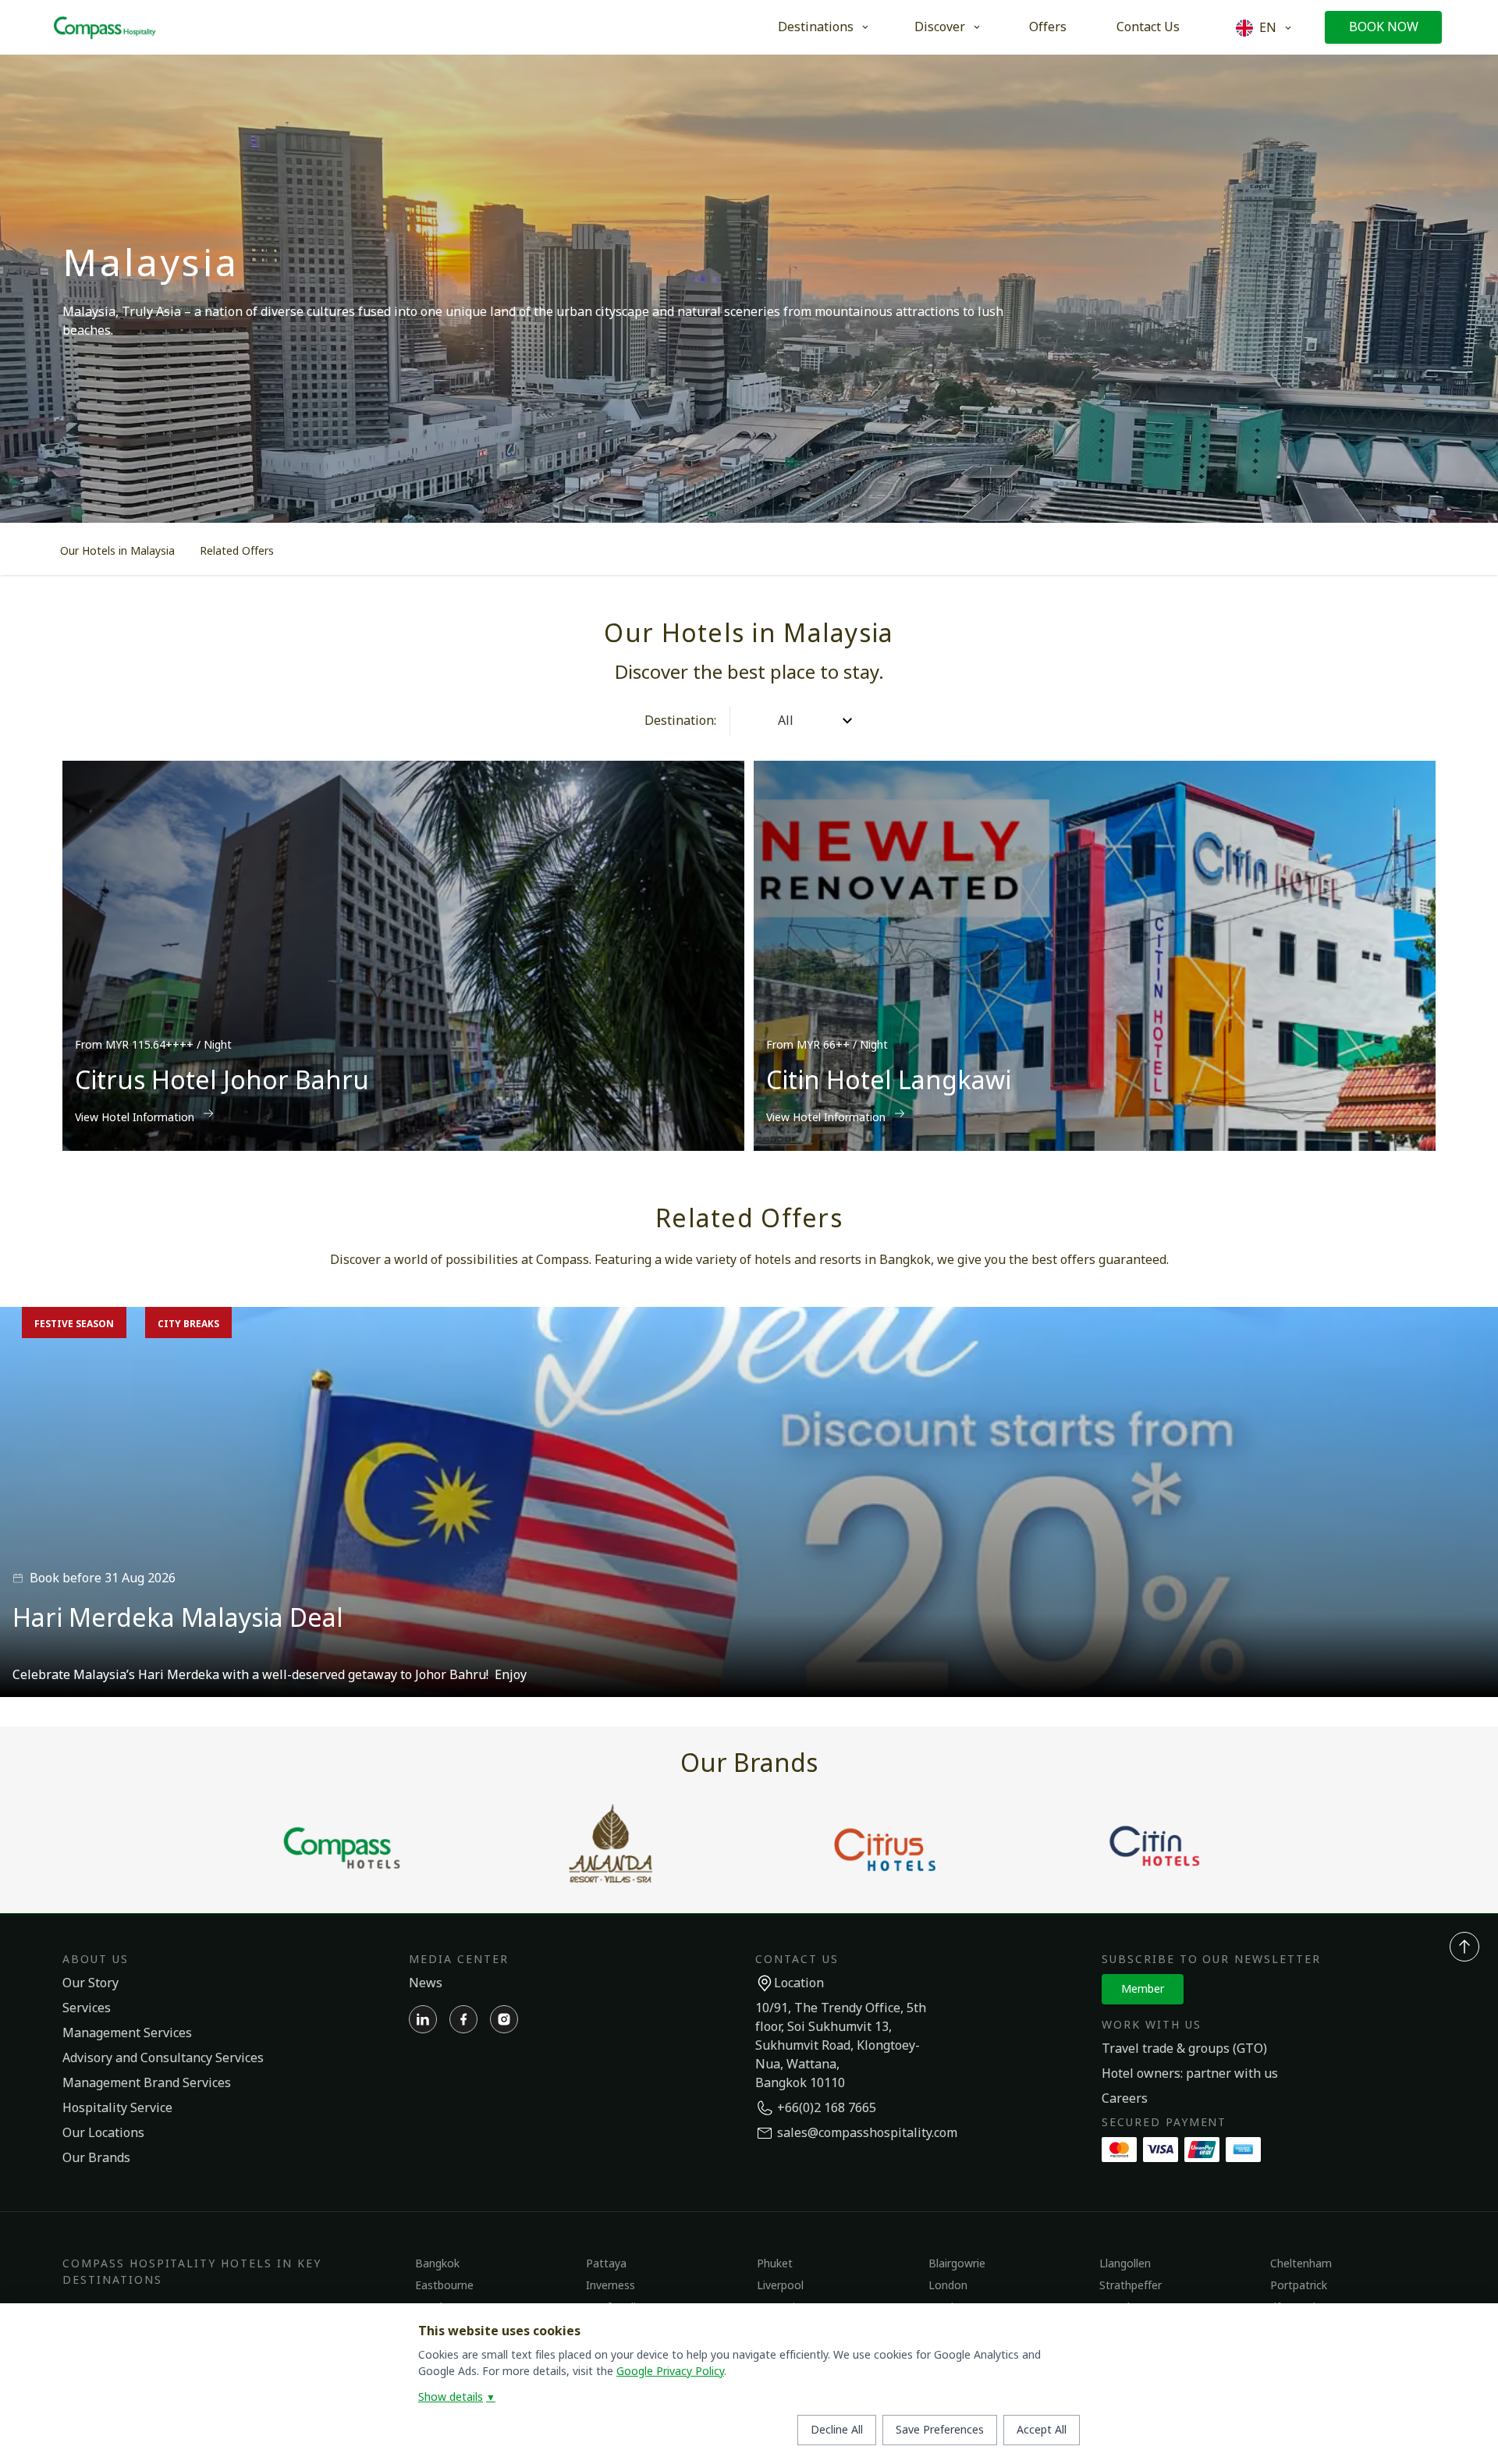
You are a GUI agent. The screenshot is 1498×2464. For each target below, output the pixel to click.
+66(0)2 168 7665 (827, 2108)
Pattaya (606, 2264)
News (426, 1983)
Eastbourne (444, 2286)
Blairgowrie (957, 2264)
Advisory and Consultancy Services (163, 2058)
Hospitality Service (117, 2108)
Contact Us (1148, 27)
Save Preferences (940, 2430)
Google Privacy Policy (670, 2372)
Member (1143, 1989)
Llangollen (1125, 2264)
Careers (1125, 2099)
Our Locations (103, 2133)
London (948, 2286)
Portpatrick (1299, 2286)
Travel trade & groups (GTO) (1184, 2049)
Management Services (127, 2033)
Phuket (775, 2264)
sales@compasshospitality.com (867, 2133)
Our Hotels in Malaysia (117, 551)
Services (87, 2008)
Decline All (837, 2430)
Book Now (1384, 27)
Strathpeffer (1131, 2286)
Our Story (91, 1983)
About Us (96, 1960)
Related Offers (237, 551)
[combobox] (744, 721)
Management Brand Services (147, 2083)
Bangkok (437, 2264)
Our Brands (96, 2158)
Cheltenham (1301, 2264)
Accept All (1042, 2430)
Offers (1048, 27)
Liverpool (780, 2286)
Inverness (611, 2286)
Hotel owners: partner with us (1190, 2074)
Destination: (680, 721)
